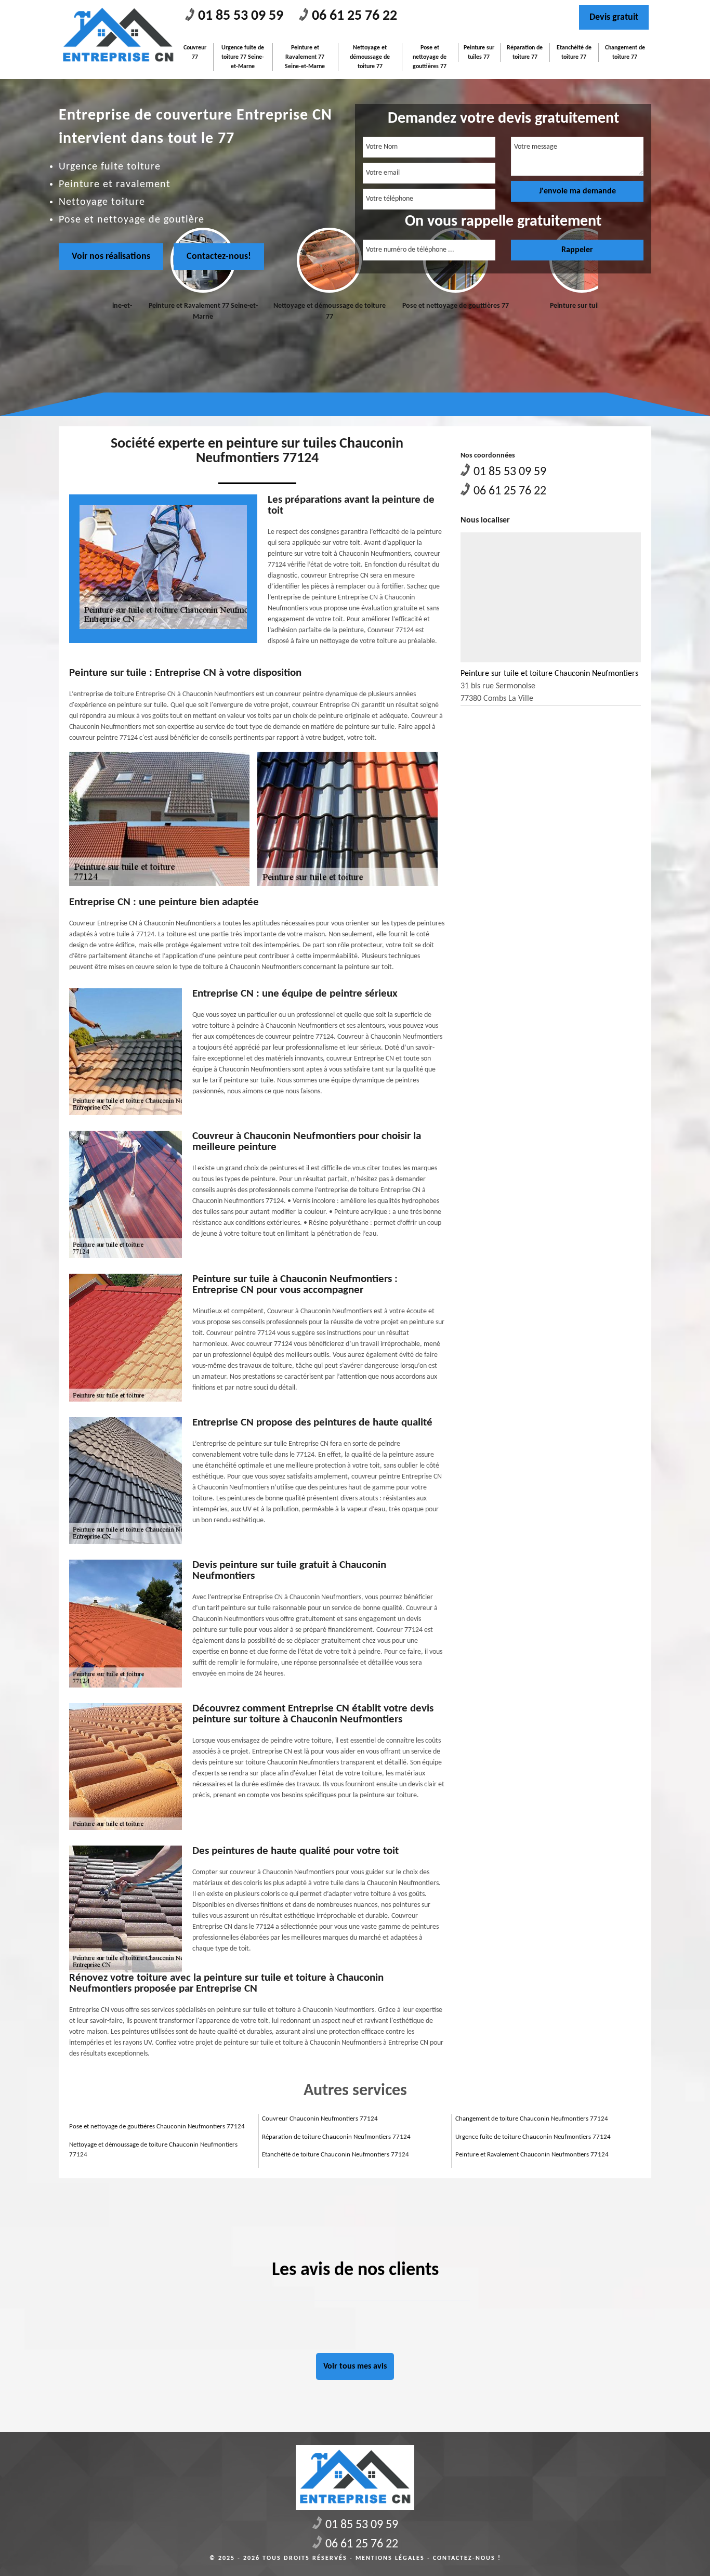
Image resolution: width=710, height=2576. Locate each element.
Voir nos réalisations (111, 257)
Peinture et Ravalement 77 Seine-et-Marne (305, 57)
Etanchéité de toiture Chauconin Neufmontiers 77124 (336, 2155)
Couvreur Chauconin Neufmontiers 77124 (320, 2119)
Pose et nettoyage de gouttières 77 (430, 57)
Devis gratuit (614, 17)
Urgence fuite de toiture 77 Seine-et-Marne (243, 57)
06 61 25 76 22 (354, 16)
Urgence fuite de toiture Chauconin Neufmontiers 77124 (533, 2137)
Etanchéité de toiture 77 (574, 53)
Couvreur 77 (195, 53)
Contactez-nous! (219, 257)
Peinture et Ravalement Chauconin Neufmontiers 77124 (532, 2155)
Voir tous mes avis (355, 2366)
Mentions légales (390, 2558)
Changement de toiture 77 (625, 53)
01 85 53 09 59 (241, 16)
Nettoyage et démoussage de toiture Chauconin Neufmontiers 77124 (153, 2150)
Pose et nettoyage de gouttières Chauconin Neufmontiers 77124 (157, 2127)
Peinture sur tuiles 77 (479, 53)
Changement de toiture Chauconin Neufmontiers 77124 (532, 2119)
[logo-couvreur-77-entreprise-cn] (118, 35)
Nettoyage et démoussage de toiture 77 (370, 57)
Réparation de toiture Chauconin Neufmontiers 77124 (336, 2137)
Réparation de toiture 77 (525, 53)
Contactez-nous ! (467, 2558)
